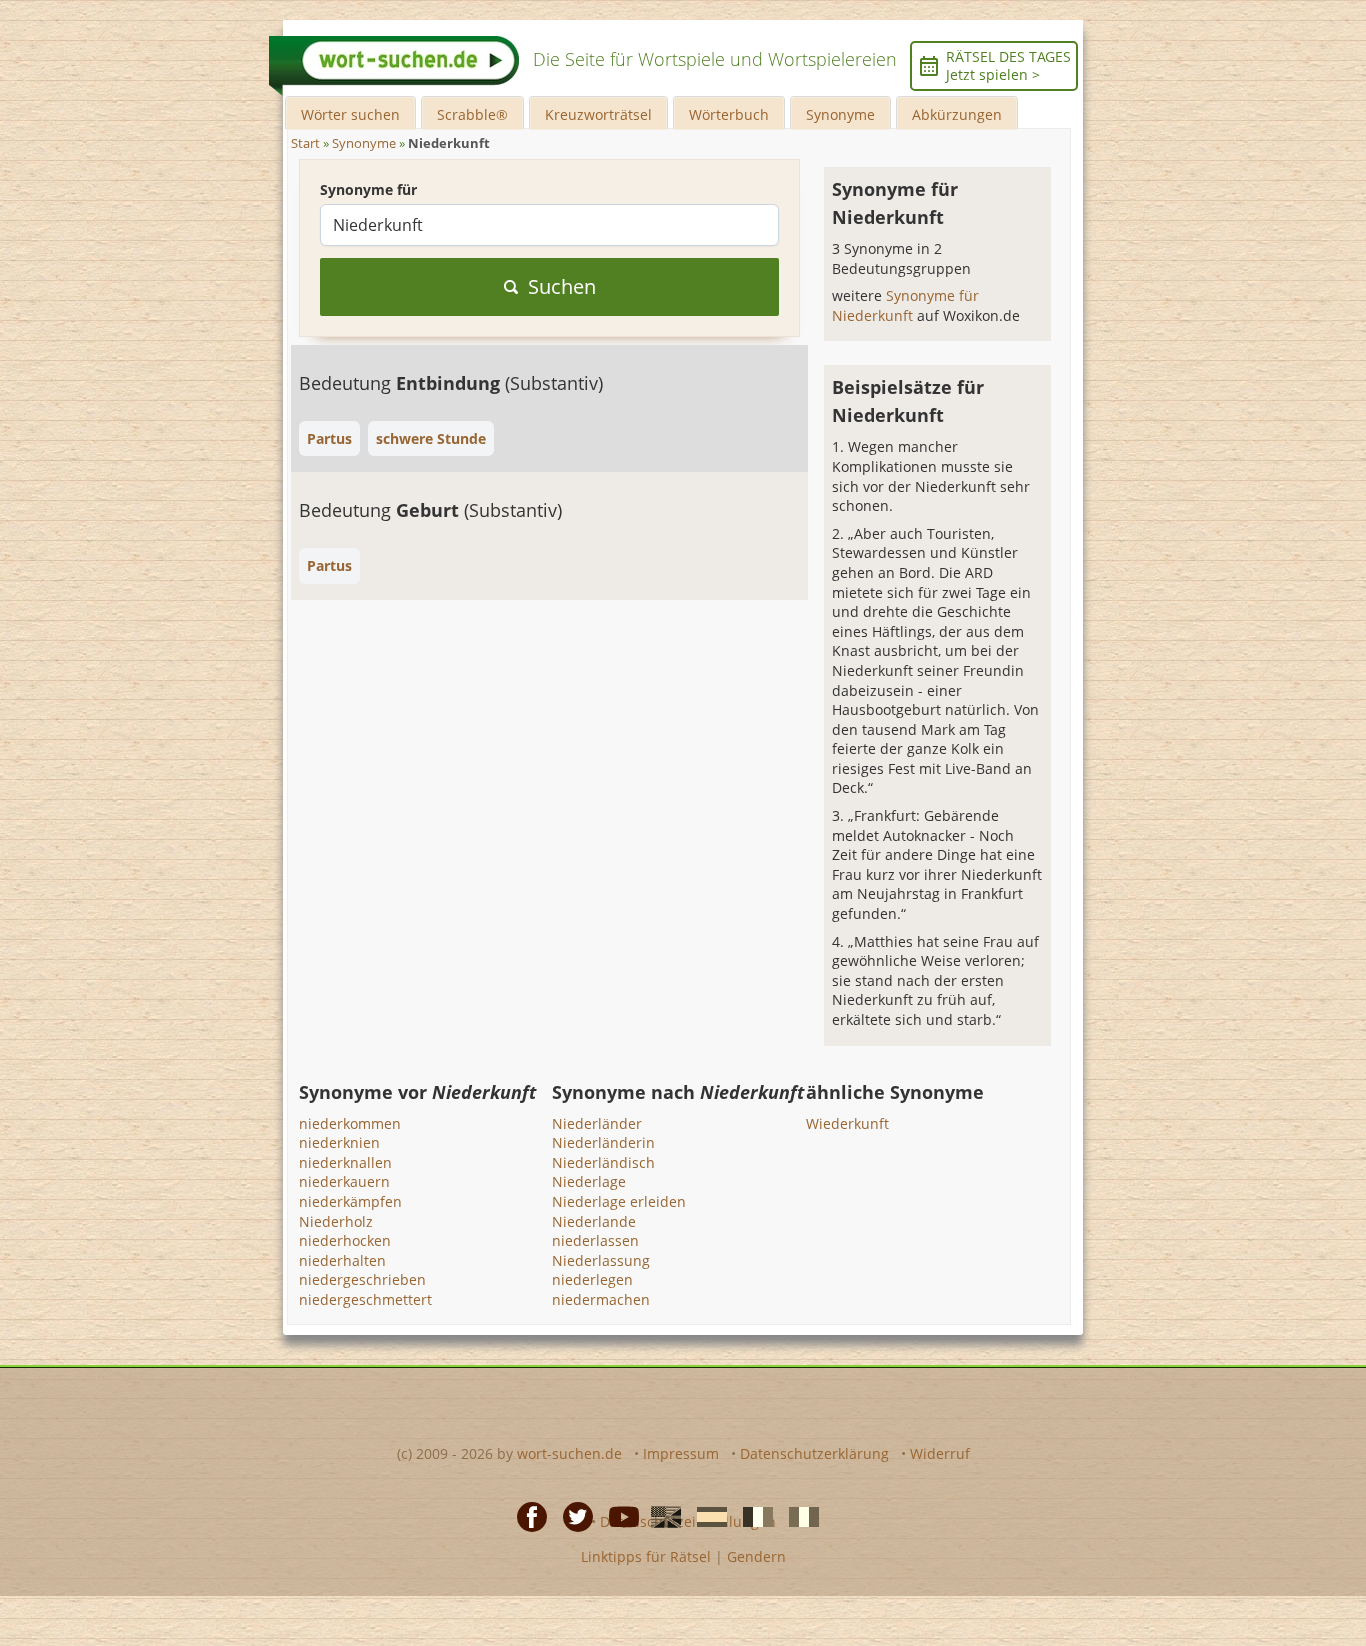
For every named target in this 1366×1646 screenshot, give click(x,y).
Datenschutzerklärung (814, 1453)
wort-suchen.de (569, 1453)
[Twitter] (572, 1516)
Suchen (562, 286)
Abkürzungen (957, 114)
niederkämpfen (350, 1201)
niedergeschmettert (365, 1299)
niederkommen (350, 1123)
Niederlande (594, 1221)
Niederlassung (601, 1260)
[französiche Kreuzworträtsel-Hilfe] (752, 1516)
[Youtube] (618, 1516)
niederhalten (342, 1260)
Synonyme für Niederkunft (905, 305)
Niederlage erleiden (619, 1201)
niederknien (339, 1142)
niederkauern (344, 1181)
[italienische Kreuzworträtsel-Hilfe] (798, 1516)
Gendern (756, 1556)
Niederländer (597, 1123)
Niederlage (589, 1181)
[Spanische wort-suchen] (706, 1516)
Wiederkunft (847, 1123)
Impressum (681, 1453)
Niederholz (336, 1221)
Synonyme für (368, 189)
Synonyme (840, 114)
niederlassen (595, 1240)
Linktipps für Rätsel (646, 1556)
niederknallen (345, 1162)
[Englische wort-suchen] (660, 1516)
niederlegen (592, 1279)
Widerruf (940, 1453)
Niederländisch (603, 1162)
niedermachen (601, 1299)
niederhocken (345, 1240)
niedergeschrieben (362, 1279)
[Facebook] (526, 1516)
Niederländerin (603, 1142)
